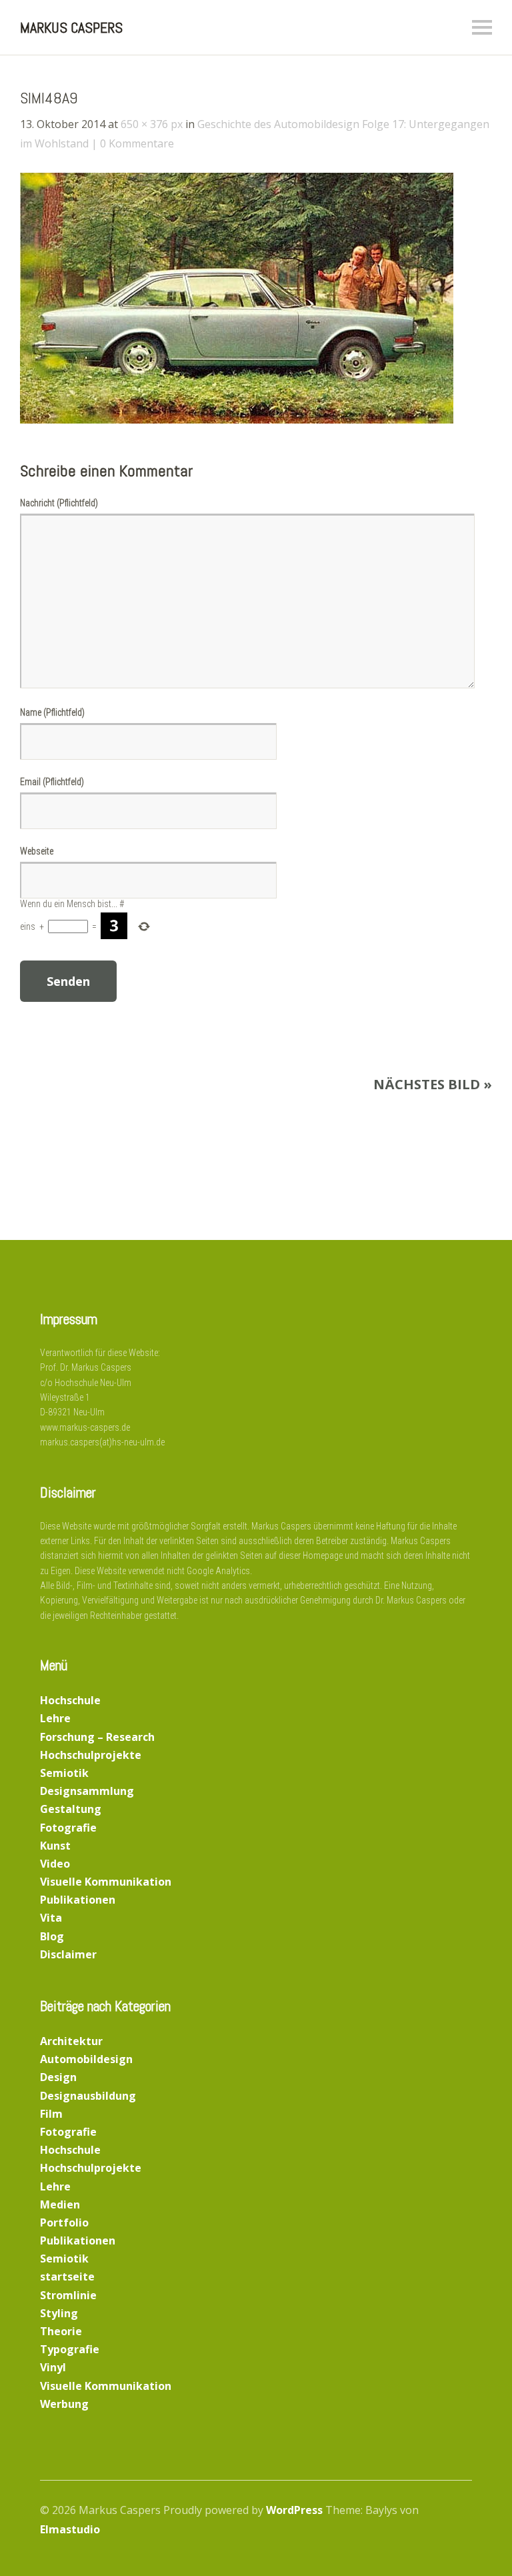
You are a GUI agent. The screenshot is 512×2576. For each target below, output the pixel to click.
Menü (482, 27)
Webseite (37, 851)
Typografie (70, 2349)
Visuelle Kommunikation (106, 1882)
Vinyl (53, 2367)
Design (58, 2077)
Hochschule (70, 1700)
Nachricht (59, 503)
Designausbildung (88, 2096)
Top (458, 2531)
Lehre (55, 1718)
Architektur (71, 2041)
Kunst (55, 1846)
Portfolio (64, 2222)
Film (51, 2114)
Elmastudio (70, 2529)
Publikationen (78, 1900)
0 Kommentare (137, 143)
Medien (60, 2204)
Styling (59, 2313)
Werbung (64, 2404)
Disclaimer (68, 1954)
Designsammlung (87, 1791)
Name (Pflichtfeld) (52, 712)
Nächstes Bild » (433, 1084)
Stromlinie (68, 2295)
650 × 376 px (152, 124)
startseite (67, 2277)
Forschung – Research (97, 1737)
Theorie (61, 2331)
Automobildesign (86, 2059)
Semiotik (64, 1773)
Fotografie (68, 1828)
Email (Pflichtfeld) (52, 782)
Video (55, 1864)
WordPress (294, 2510)
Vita (51, 1918)
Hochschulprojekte (91, 1755)
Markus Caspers (71, 27)
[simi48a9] (237, 420)
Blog (52, 1936)
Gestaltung (71, 1809)
